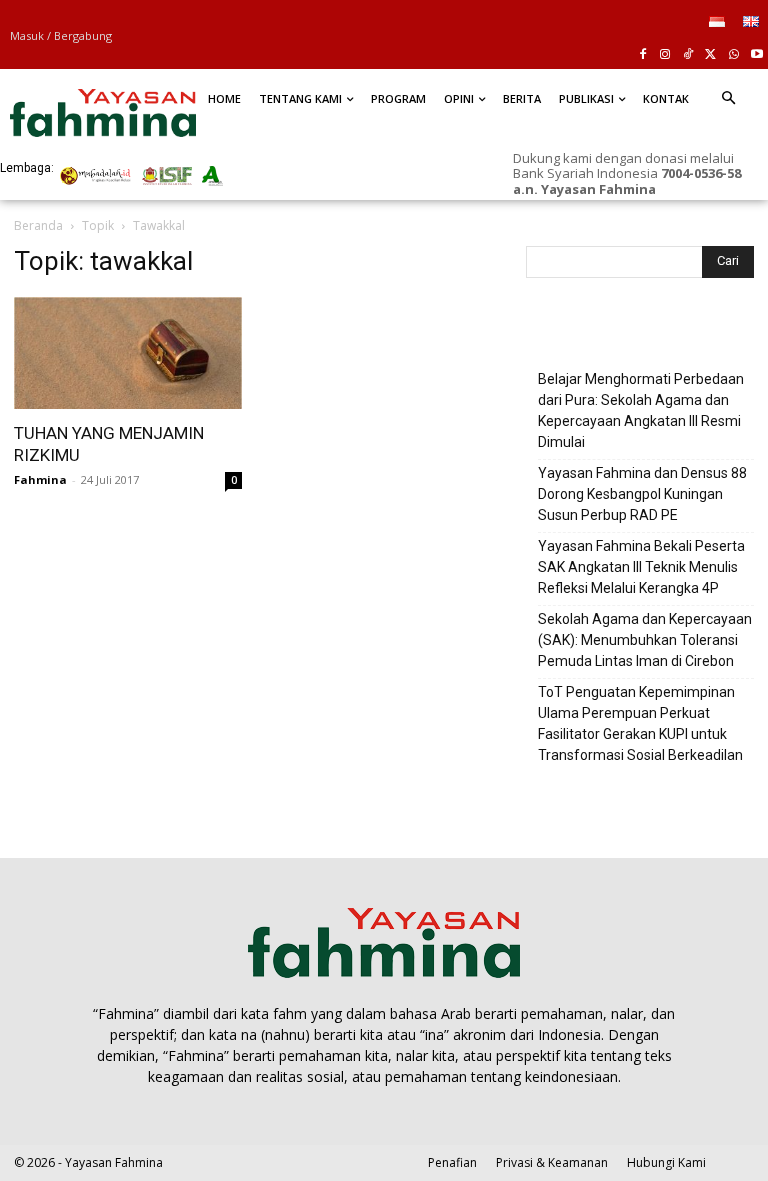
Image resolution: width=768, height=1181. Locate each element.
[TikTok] (688, 55)
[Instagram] (665, 55)
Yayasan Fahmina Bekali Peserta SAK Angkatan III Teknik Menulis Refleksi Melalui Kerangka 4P (641, 567)
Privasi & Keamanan (552, 1162)
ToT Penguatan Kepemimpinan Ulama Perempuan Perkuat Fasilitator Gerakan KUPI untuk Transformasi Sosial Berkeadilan (640, 723)
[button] (728, 99)
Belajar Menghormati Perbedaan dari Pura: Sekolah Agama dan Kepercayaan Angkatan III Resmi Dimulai (641, 410)
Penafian (452, 1162)
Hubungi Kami (666, 1162)
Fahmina (40, 479)
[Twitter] (711, 55)
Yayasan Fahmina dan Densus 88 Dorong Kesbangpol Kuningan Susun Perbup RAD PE (642, 494)
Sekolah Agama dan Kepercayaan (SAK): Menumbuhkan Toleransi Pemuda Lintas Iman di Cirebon (645, 640)
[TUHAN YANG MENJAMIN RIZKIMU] (128, 353)
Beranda (38, 225)
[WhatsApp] (733, 55)
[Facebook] (642, 55)
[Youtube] (756, 55)
